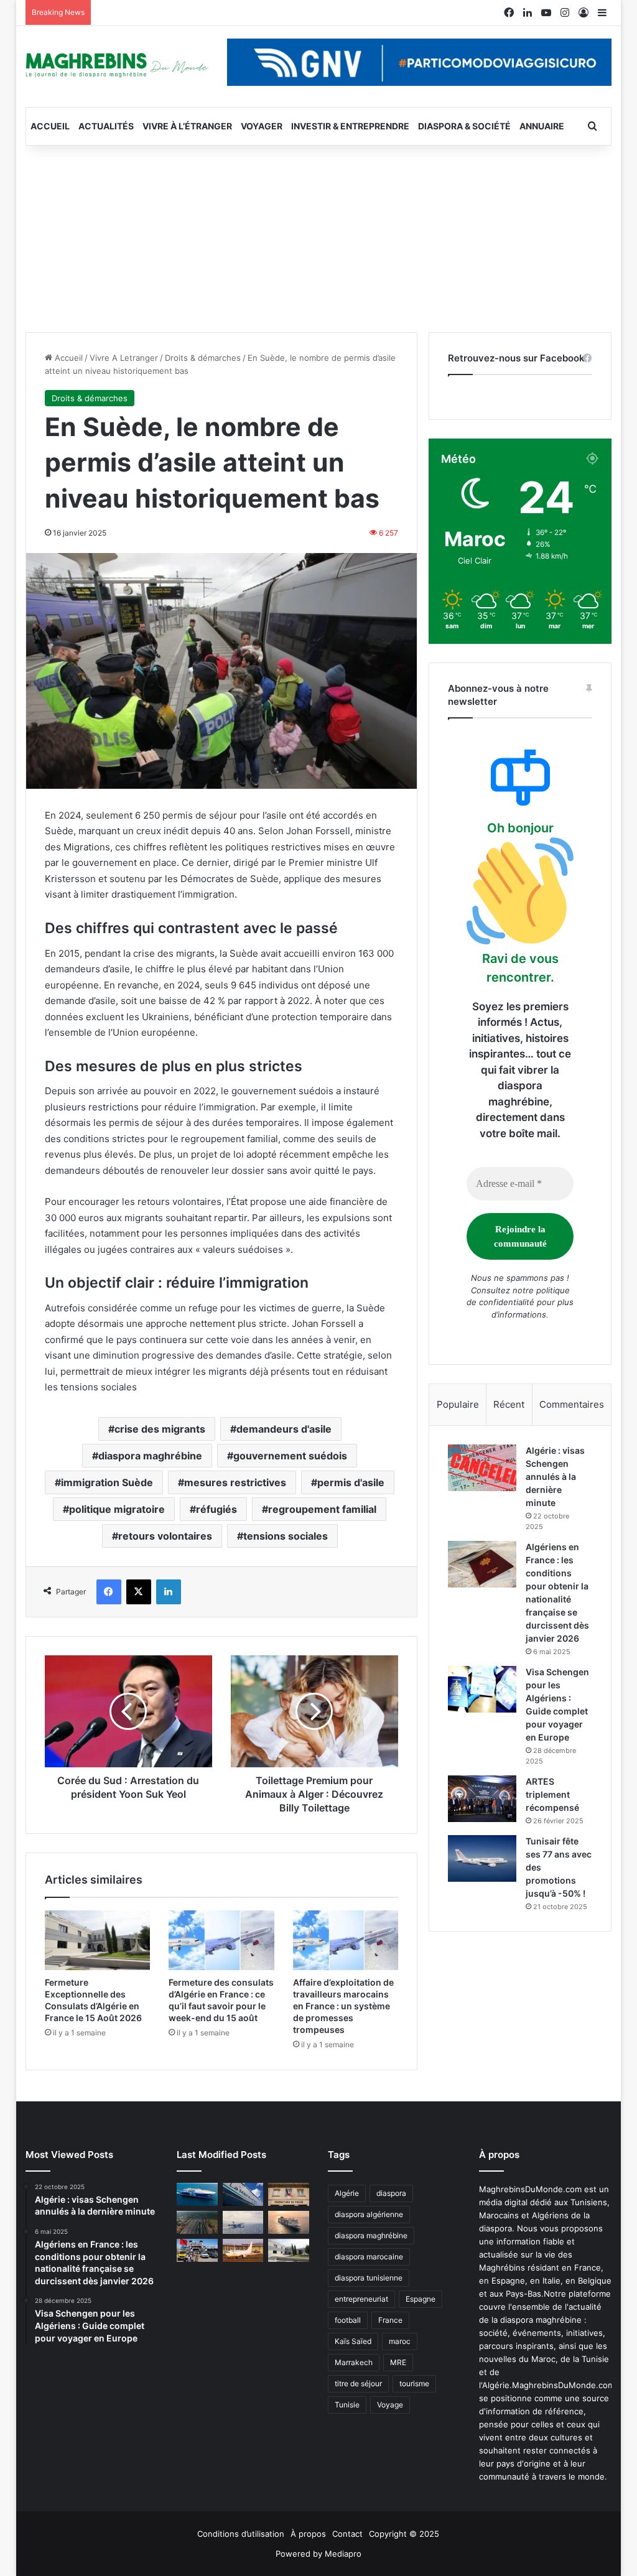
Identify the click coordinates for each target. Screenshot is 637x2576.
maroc (400, 2341)
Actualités (106, 126)
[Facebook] (109, 1592)
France (390, 2320)
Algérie (347, 2193)
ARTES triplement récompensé (552, 1794)
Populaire (458, 1404)
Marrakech (354, 2362)
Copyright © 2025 (404, 2534)
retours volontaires (165, 1536)
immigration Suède (107, 1482)
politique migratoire (117, 1509)
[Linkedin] (169, 1592)
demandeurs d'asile (284, 1429)
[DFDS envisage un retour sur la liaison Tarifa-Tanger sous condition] (197, 2194)
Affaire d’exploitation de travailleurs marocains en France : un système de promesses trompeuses (343, 2006)
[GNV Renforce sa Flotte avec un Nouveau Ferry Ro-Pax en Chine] (289, 2222)
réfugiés (216, 1509)
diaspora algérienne (369, 2214)
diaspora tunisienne (369, 2278)
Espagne (421, 2299)
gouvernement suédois (290, 1456)
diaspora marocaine (369, 2257)
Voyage (390, 2405)
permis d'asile (351, 1482)
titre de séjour (358, 2383)
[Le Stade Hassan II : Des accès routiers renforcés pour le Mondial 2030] (197, 2222)
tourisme (414, 2383)
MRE (398, 2362)
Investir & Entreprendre (350, 126)
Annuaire (542, 126)
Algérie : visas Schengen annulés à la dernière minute (555, 1476)
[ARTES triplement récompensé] (482, 1799)
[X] (139, 1592)
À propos (308, 2534)
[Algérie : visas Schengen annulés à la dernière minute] (482, 1468)
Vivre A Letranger (124, 358)
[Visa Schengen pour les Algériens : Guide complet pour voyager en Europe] (482, 1689)
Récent (509, 1404)
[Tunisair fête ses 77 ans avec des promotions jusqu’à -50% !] (482, 1858)
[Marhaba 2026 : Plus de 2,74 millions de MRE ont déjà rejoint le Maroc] (197, 2250)
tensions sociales (286, 1536)
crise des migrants (160, 1429)
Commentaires (572, 1404)
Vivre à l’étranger (187, 126)
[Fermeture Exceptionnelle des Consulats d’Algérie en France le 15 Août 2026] (98, 1940)
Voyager (262, 126)
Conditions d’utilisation (241, 2534)
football (348, 2320)
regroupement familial (322, 1509)
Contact (347, 2534)
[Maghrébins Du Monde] (117, 64)
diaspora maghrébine (150, 1456)
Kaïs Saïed (353, 2341)
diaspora (391, 2193)
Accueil (50, 126)
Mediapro (343, 2554)
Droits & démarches (203, 358)
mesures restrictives (235, 1482)
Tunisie (347, 2405)
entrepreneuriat (361, 2299)
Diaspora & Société (464, 126)
